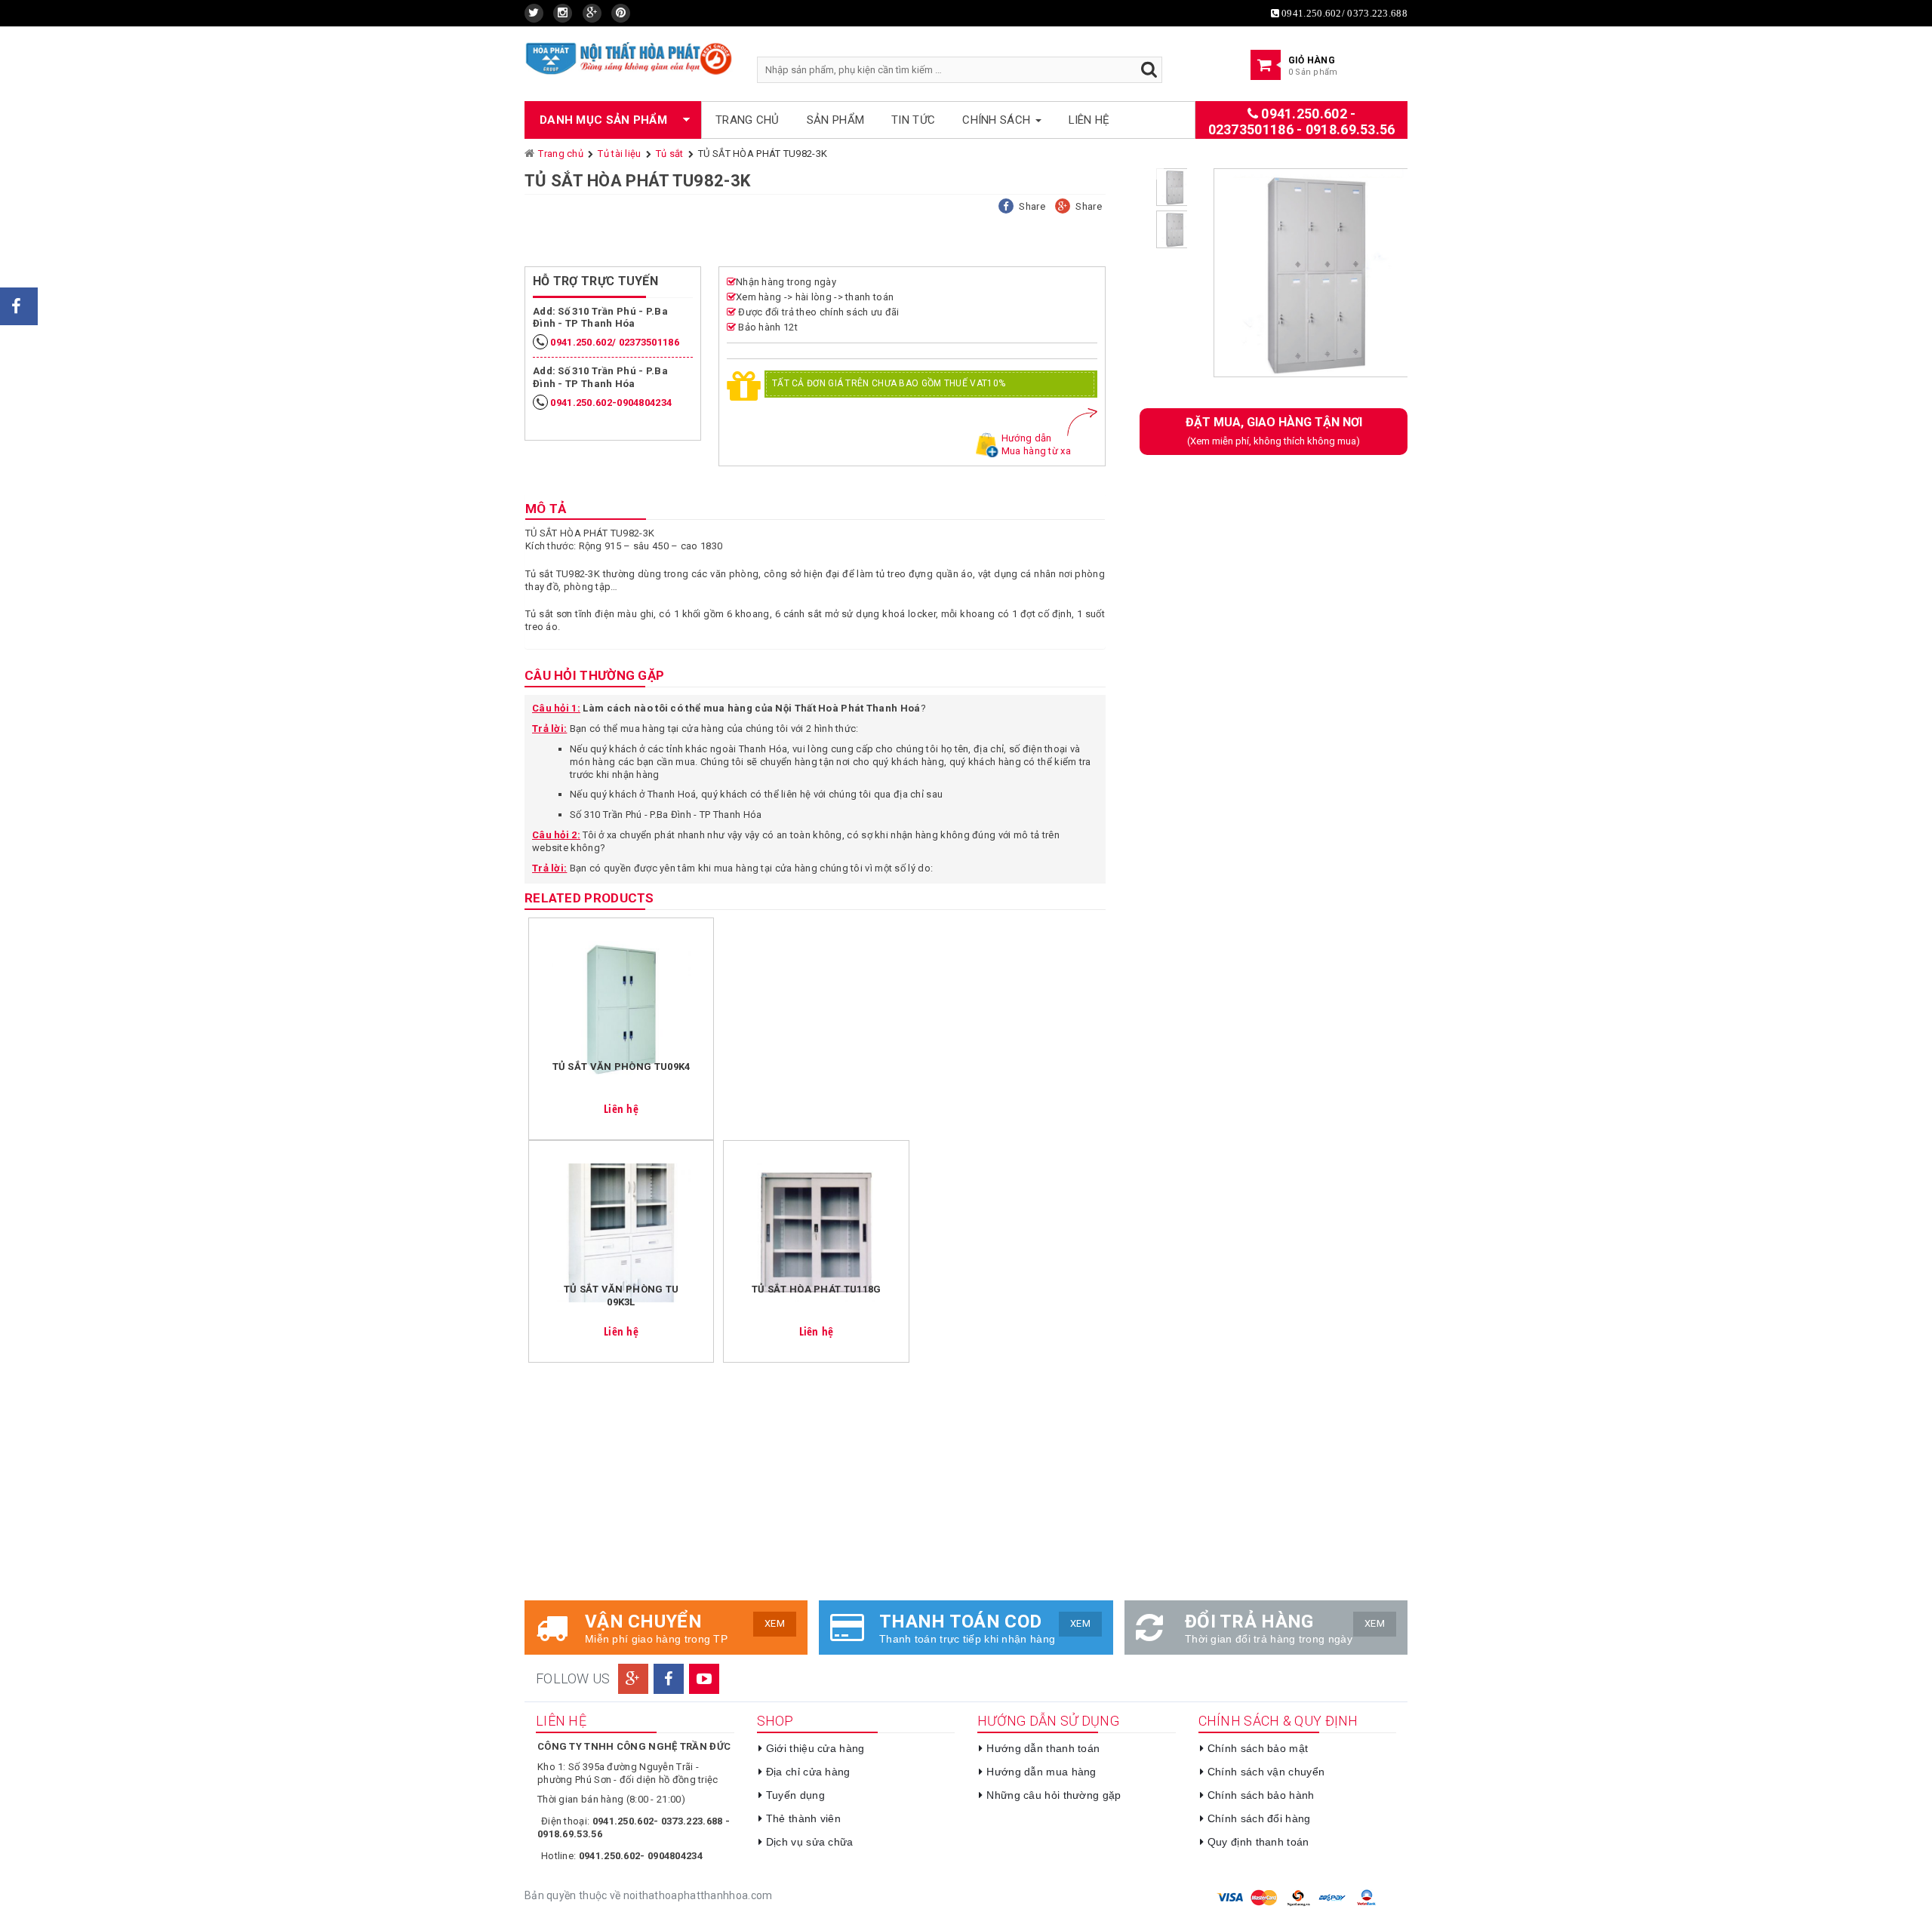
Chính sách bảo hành (1261, 1795)
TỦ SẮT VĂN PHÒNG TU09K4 (621, 1067)
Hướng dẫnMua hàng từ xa (1036, 444)
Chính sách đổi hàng (1259, 1818)
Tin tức (913, 120)
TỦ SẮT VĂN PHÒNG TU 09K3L (621, 1296)
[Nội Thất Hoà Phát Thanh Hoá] (629, 58)
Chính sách (998, 120)
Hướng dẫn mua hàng (1041, 1772)
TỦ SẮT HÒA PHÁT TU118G (817, 1289)
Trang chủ (748, 120)
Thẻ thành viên (803, 1818)
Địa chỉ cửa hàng (808, 1772)
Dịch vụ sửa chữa (810, 1842)
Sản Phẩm (835, 120)
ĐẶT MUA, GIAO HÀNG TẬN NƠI (1274, 431)
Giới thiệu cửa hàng (815, 1748)
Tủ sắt (670, 154)
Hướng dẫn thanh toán (1043, 1748)
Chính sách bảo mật (1258, 1748)
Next (1430, 278)
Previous (1176, 278)
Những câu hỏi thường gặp (1054, 1795)
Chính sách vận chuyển (1266, 1772)
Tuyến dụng (795, 1795)
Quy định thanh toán (1258, 1842)
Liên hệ (1089, 120)
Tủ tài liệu (619, 154)
